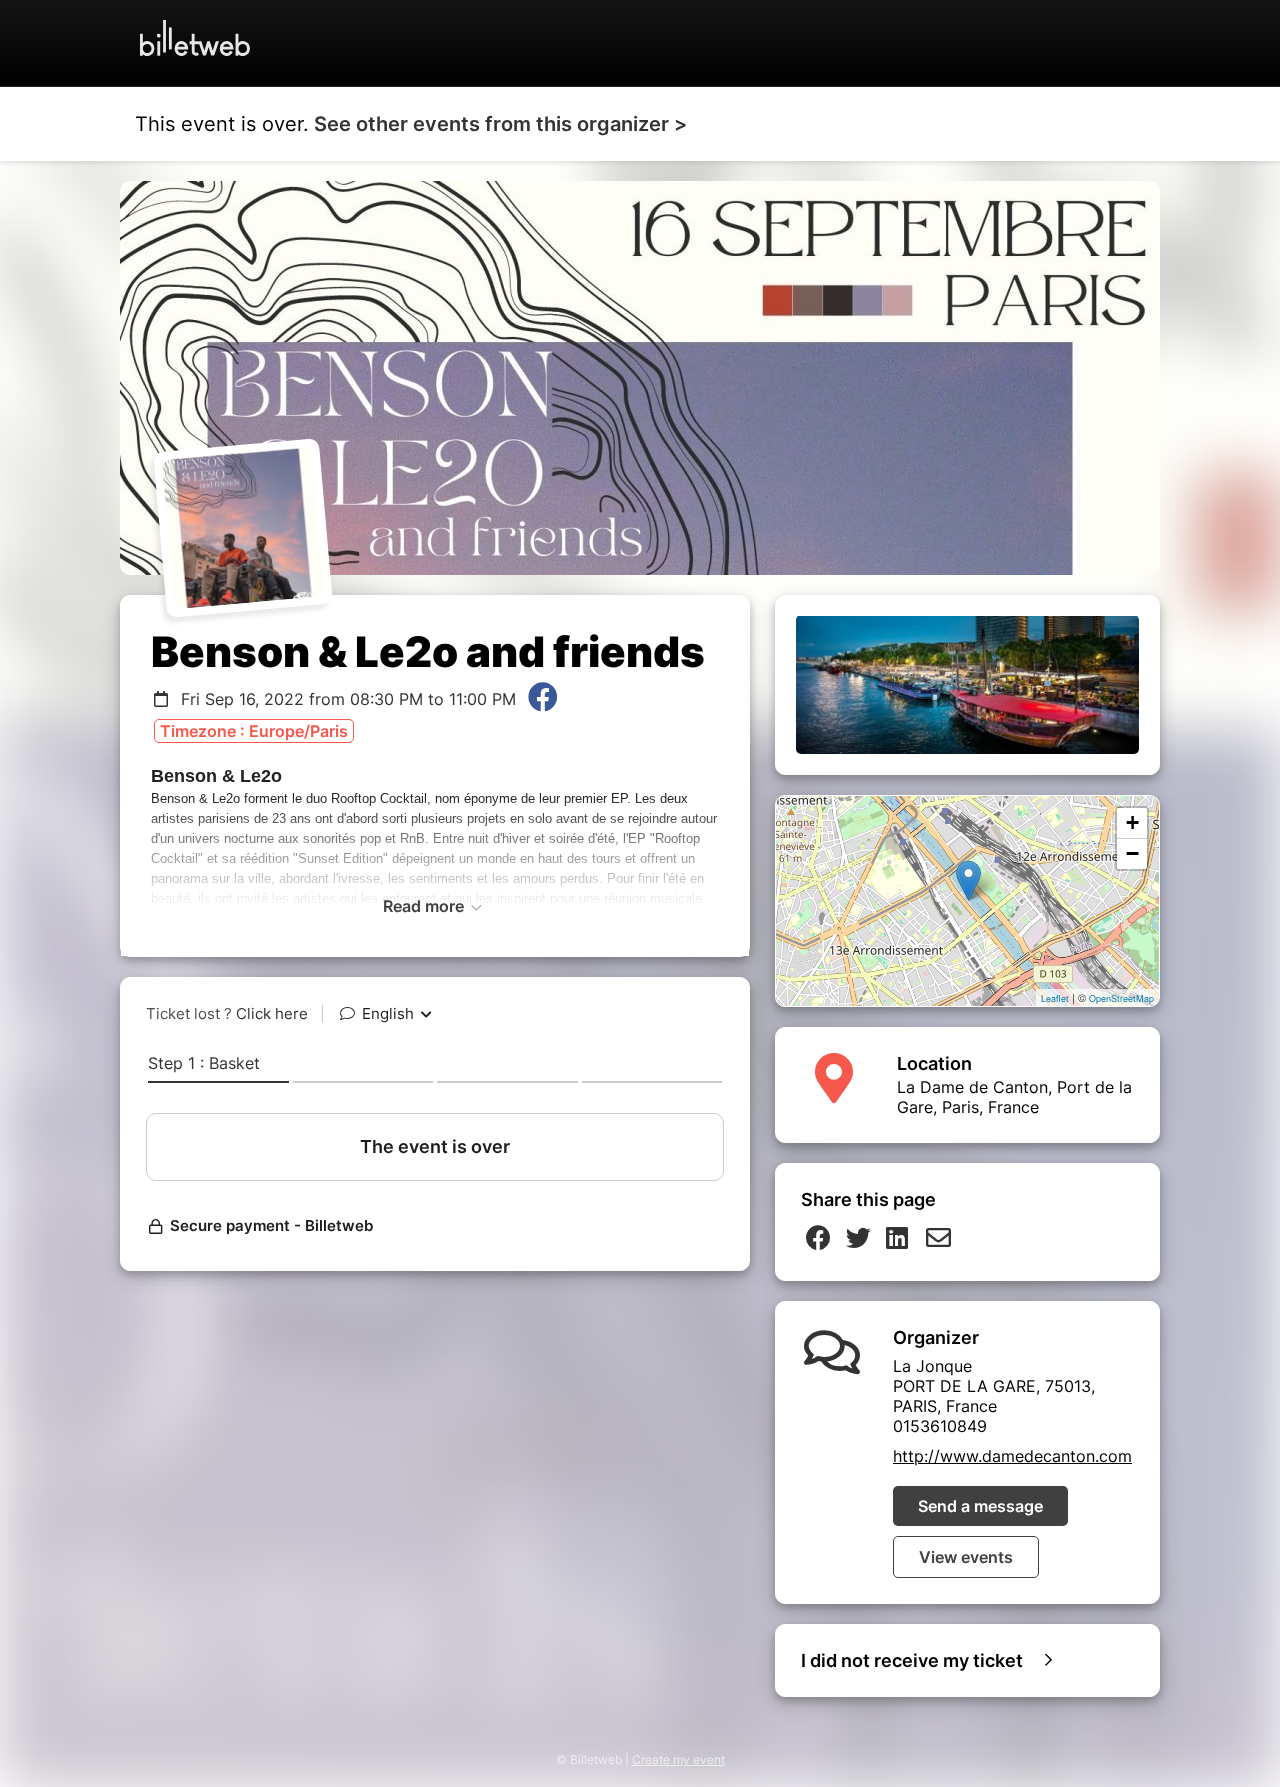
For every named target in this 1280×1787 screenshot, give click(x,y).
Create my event (678, 1759)
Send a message (980, 1506)
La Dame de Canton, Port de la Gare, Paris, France (1014, 1097)
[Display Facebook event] (543, 699)
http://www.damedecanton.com (1012, 1456)
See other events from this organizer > (500, 124)
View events (966, 1557)
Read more (425, 906)
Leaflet (1055, 998)
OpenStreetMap (1121, 998)
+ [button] (1132, 822)
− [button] (1132, 853)
